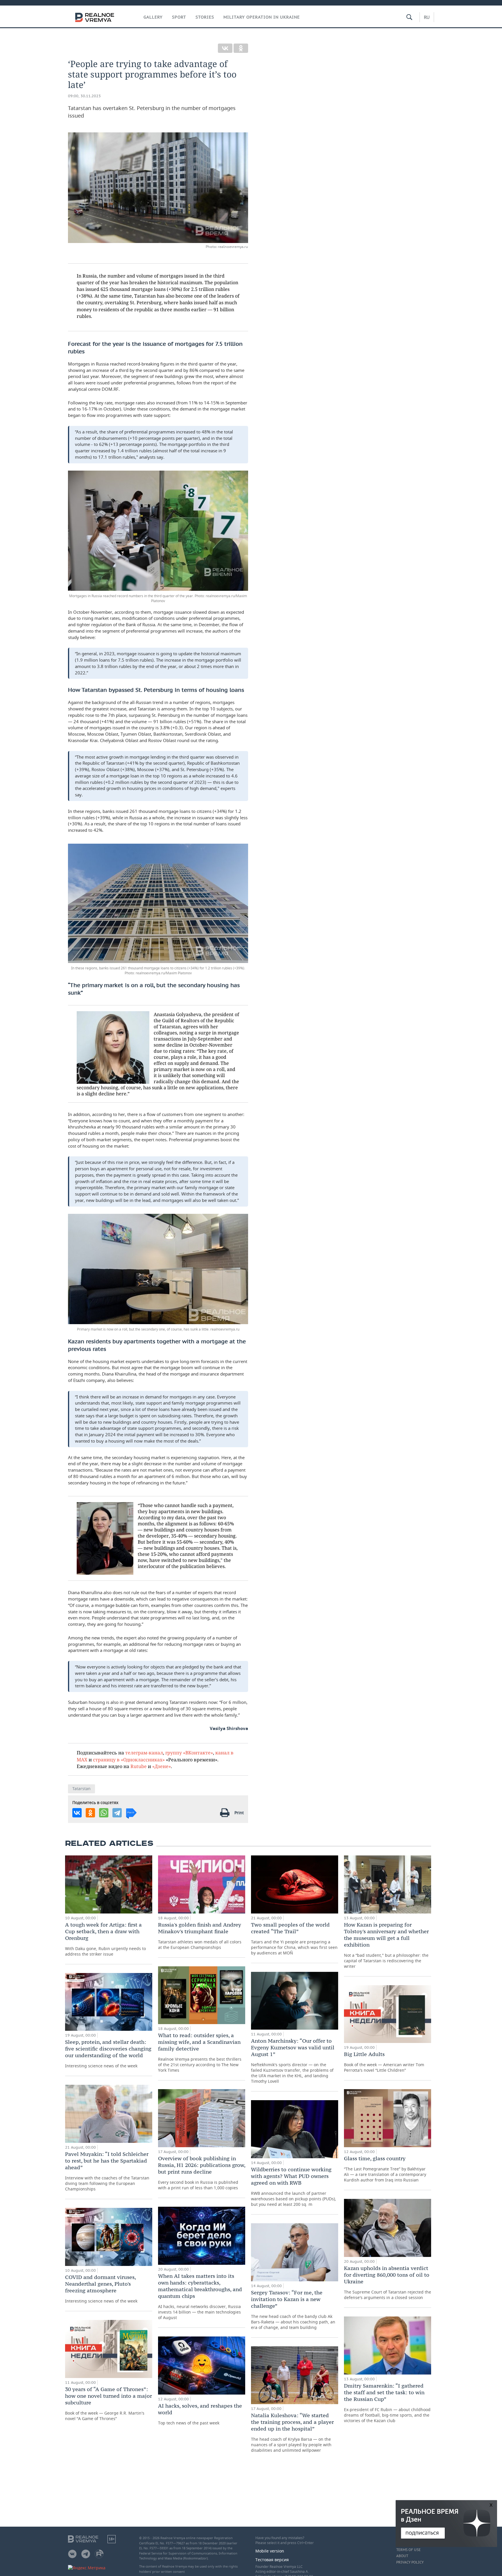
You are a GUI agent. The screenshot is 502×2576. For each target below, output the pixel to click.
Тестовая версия (272, 2560)
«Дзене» (162, 1766)
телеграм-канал (144, 1753)
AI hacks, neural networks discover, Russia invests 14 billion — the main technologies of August (200, 2296)
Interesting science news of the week (108, 2054)
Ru (427, 17)
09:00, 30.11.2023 (84, 96)
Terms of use (408, 2550)
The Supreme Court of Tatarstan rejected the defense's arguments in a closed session (388, 2282)
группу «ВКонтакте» (189, 1753)
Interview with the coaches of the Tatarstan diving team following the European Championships (107, 2171)
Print (239, 1813)
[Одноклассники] (241, 48)
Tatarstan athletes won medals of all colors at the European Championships (200, 1936)
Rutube (139, 1766)
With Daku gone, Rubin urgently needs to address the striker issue (105, 1939)
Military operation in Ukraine (262, 17)
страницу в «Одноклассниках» (129, 1759)
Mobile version (270, 2551)
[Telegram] (117, 1813)
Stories (205, 17)
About (402, 2556)
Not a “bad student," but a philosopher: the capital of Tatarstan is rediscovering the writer (386, 1945)
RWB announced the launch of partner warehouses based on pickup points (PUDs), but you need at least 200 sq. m (294, 2187)
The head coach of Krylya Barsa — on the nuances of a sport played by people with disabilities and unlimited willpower (292, 2432)
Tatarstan (81, 1789)
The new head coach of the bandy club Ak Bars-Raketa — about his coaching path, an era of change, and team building (293, 2310)
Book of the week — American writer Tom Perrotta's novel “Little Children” (384, 2062)
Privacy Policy (410, 2562)
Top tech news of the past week (200, 2414)
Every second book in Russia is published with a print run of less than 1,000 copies (202, 2173)
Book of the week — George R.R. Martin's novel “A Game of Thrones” (109, 2404)
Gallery (153, 17)
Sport (179, 17)
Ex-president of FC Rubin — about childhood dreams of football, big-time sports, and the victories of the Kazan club (387, 2403)
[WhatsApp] (104, 1813)
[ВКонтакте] (225, 48)
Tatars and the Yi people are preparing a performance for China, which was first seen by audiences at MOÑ (294, 1938)
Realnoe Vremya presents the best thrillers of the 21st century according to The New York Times (200, 2052)
